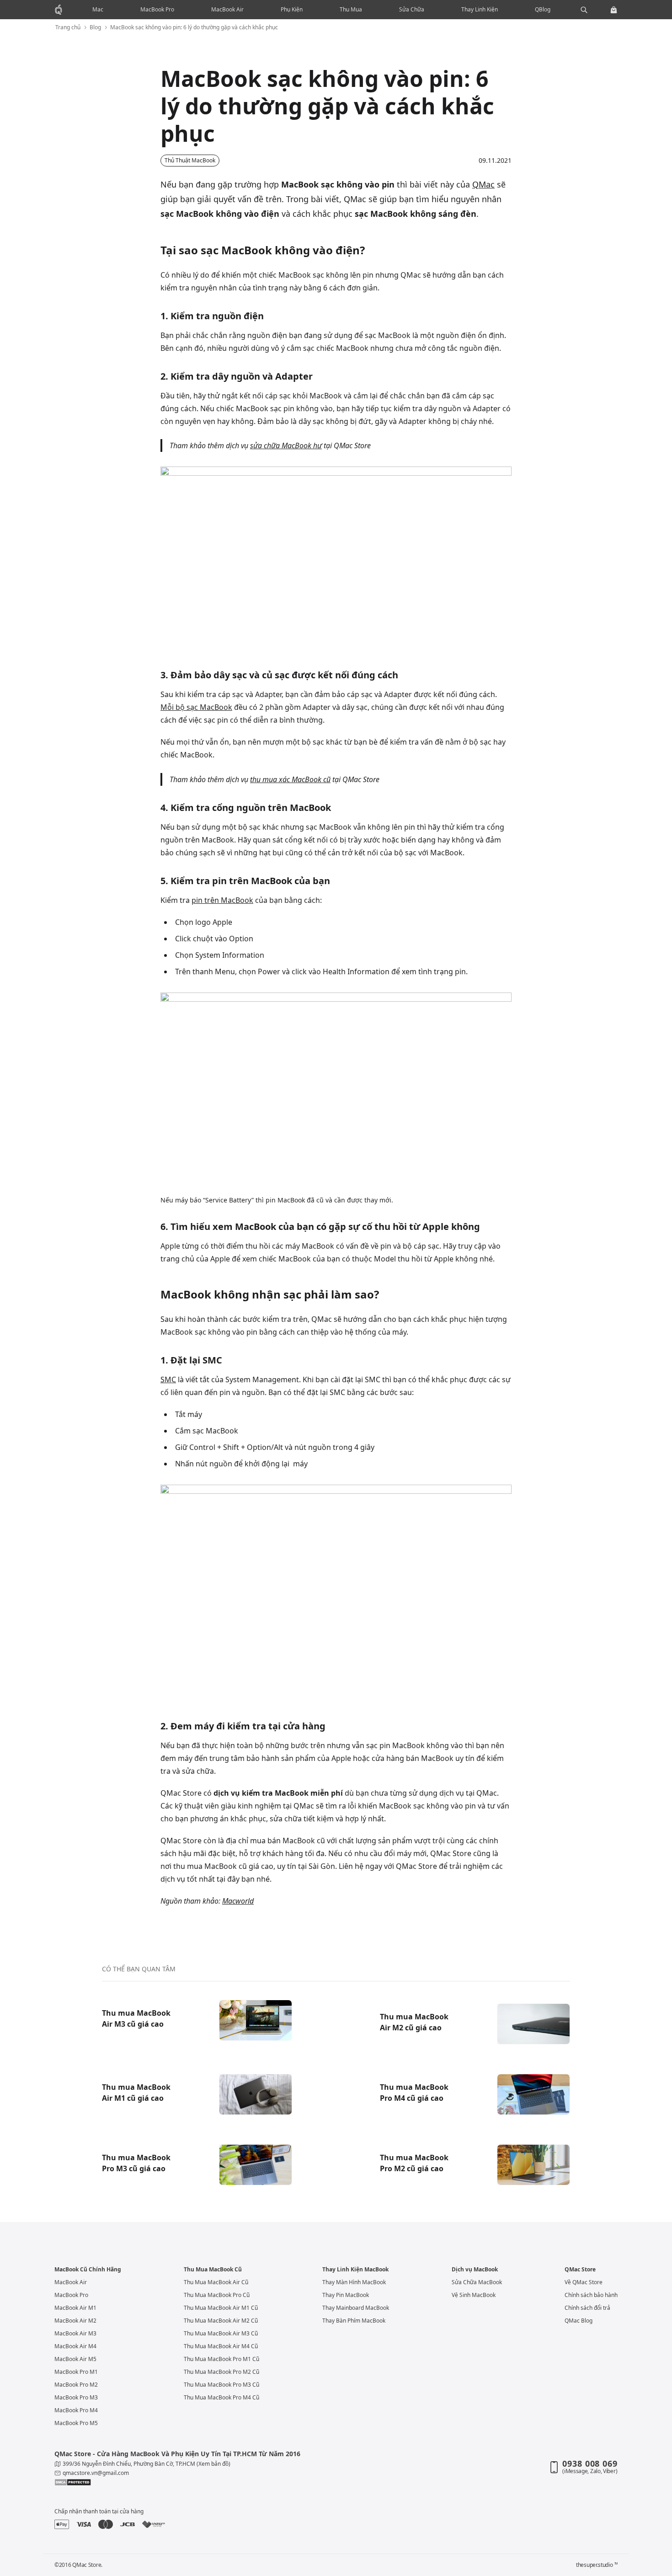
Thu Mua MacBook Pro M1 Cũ (221, 2359)
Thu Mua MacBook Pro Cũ (217, 2295)
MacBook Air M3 (75, 2333)
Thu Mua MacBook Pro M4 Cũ (221, 2397)
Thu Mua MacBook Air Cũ (216, 2282)
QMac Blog (579, 2321)
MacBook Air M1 (75, 2308)
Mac (98, 9)
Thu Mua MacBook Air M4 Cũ (221, 2346)
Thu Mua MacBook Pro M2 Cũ (221, 2372)
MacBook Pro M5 (76, 2423)
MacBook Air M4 (75, 2346)
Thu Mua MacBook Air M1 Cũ (221, 2308)
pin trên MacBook (222, 900)
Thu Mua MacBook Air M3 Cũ (221, 2333)
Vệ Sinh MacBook (474, 2295)
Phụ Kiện (292, 9)
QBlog (543, 9)
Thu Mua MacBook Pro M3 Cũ (221, 2385)
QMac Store (580, 2270)
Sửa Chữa (412, 9)
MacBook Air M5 (75, 2359)
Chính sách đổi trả (587, 2308)
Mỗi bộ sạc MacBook (196, 707)
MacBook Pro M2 (76, 2385)
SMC (168, 1379)
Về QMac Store (584, 2282)
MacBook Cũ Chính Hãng (88, 2270)
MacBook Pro (157, 9)
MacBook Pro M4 (76, 2410)
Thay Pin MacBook (346, 2295)
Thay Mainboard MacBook (356, 2308)
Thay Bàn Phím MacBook (354, 2321)
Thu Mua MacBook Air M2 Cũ (221, 2321)
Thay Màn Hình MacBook (354, 2282)
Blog (95, 27)
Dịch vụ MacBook (475, 2270)
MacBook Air (227, 9)
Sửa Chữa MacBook (477, 2282)
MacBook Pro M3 (76, 2397)
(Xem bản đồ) (213, 2464)
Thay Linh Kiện (480, 9)
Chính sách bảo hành (591, 2295)
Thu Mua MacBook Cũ (213, 2270)
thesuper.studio (597, 2565)
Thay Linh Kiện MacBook (355, 2270)
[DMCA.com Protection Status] (190, 2482)
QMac (483, 184)
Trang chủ (68, 27)
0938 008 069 (590, 2463)
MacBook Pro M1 (76, 2372)
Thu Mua (351, 9)
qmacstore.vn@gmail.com (96, 2473)
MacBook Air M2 (75, 2321)
